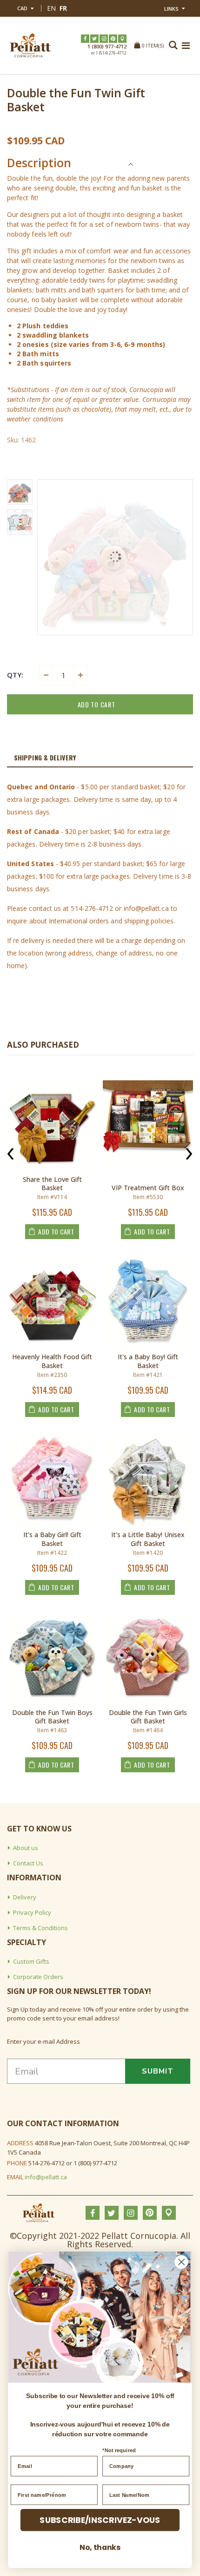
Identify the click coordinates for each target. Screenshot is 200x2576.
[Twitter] (94, 39)
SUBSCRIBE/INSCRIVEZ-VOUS (100, 2520)
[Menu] (186, 45)
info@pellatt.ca (46, 2177)
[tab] (100, 758)
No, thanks (100, 2547)
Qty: (15, 675)
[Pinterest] (113, 39)
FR (63, 8)
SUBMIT (158, 2071)
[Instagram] (104, 39)
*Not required (119, 2451)
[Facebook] (85, 39)
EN (51, 8)
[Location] (122, 39)
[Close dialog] (182, 2262)
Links (171, 9)
